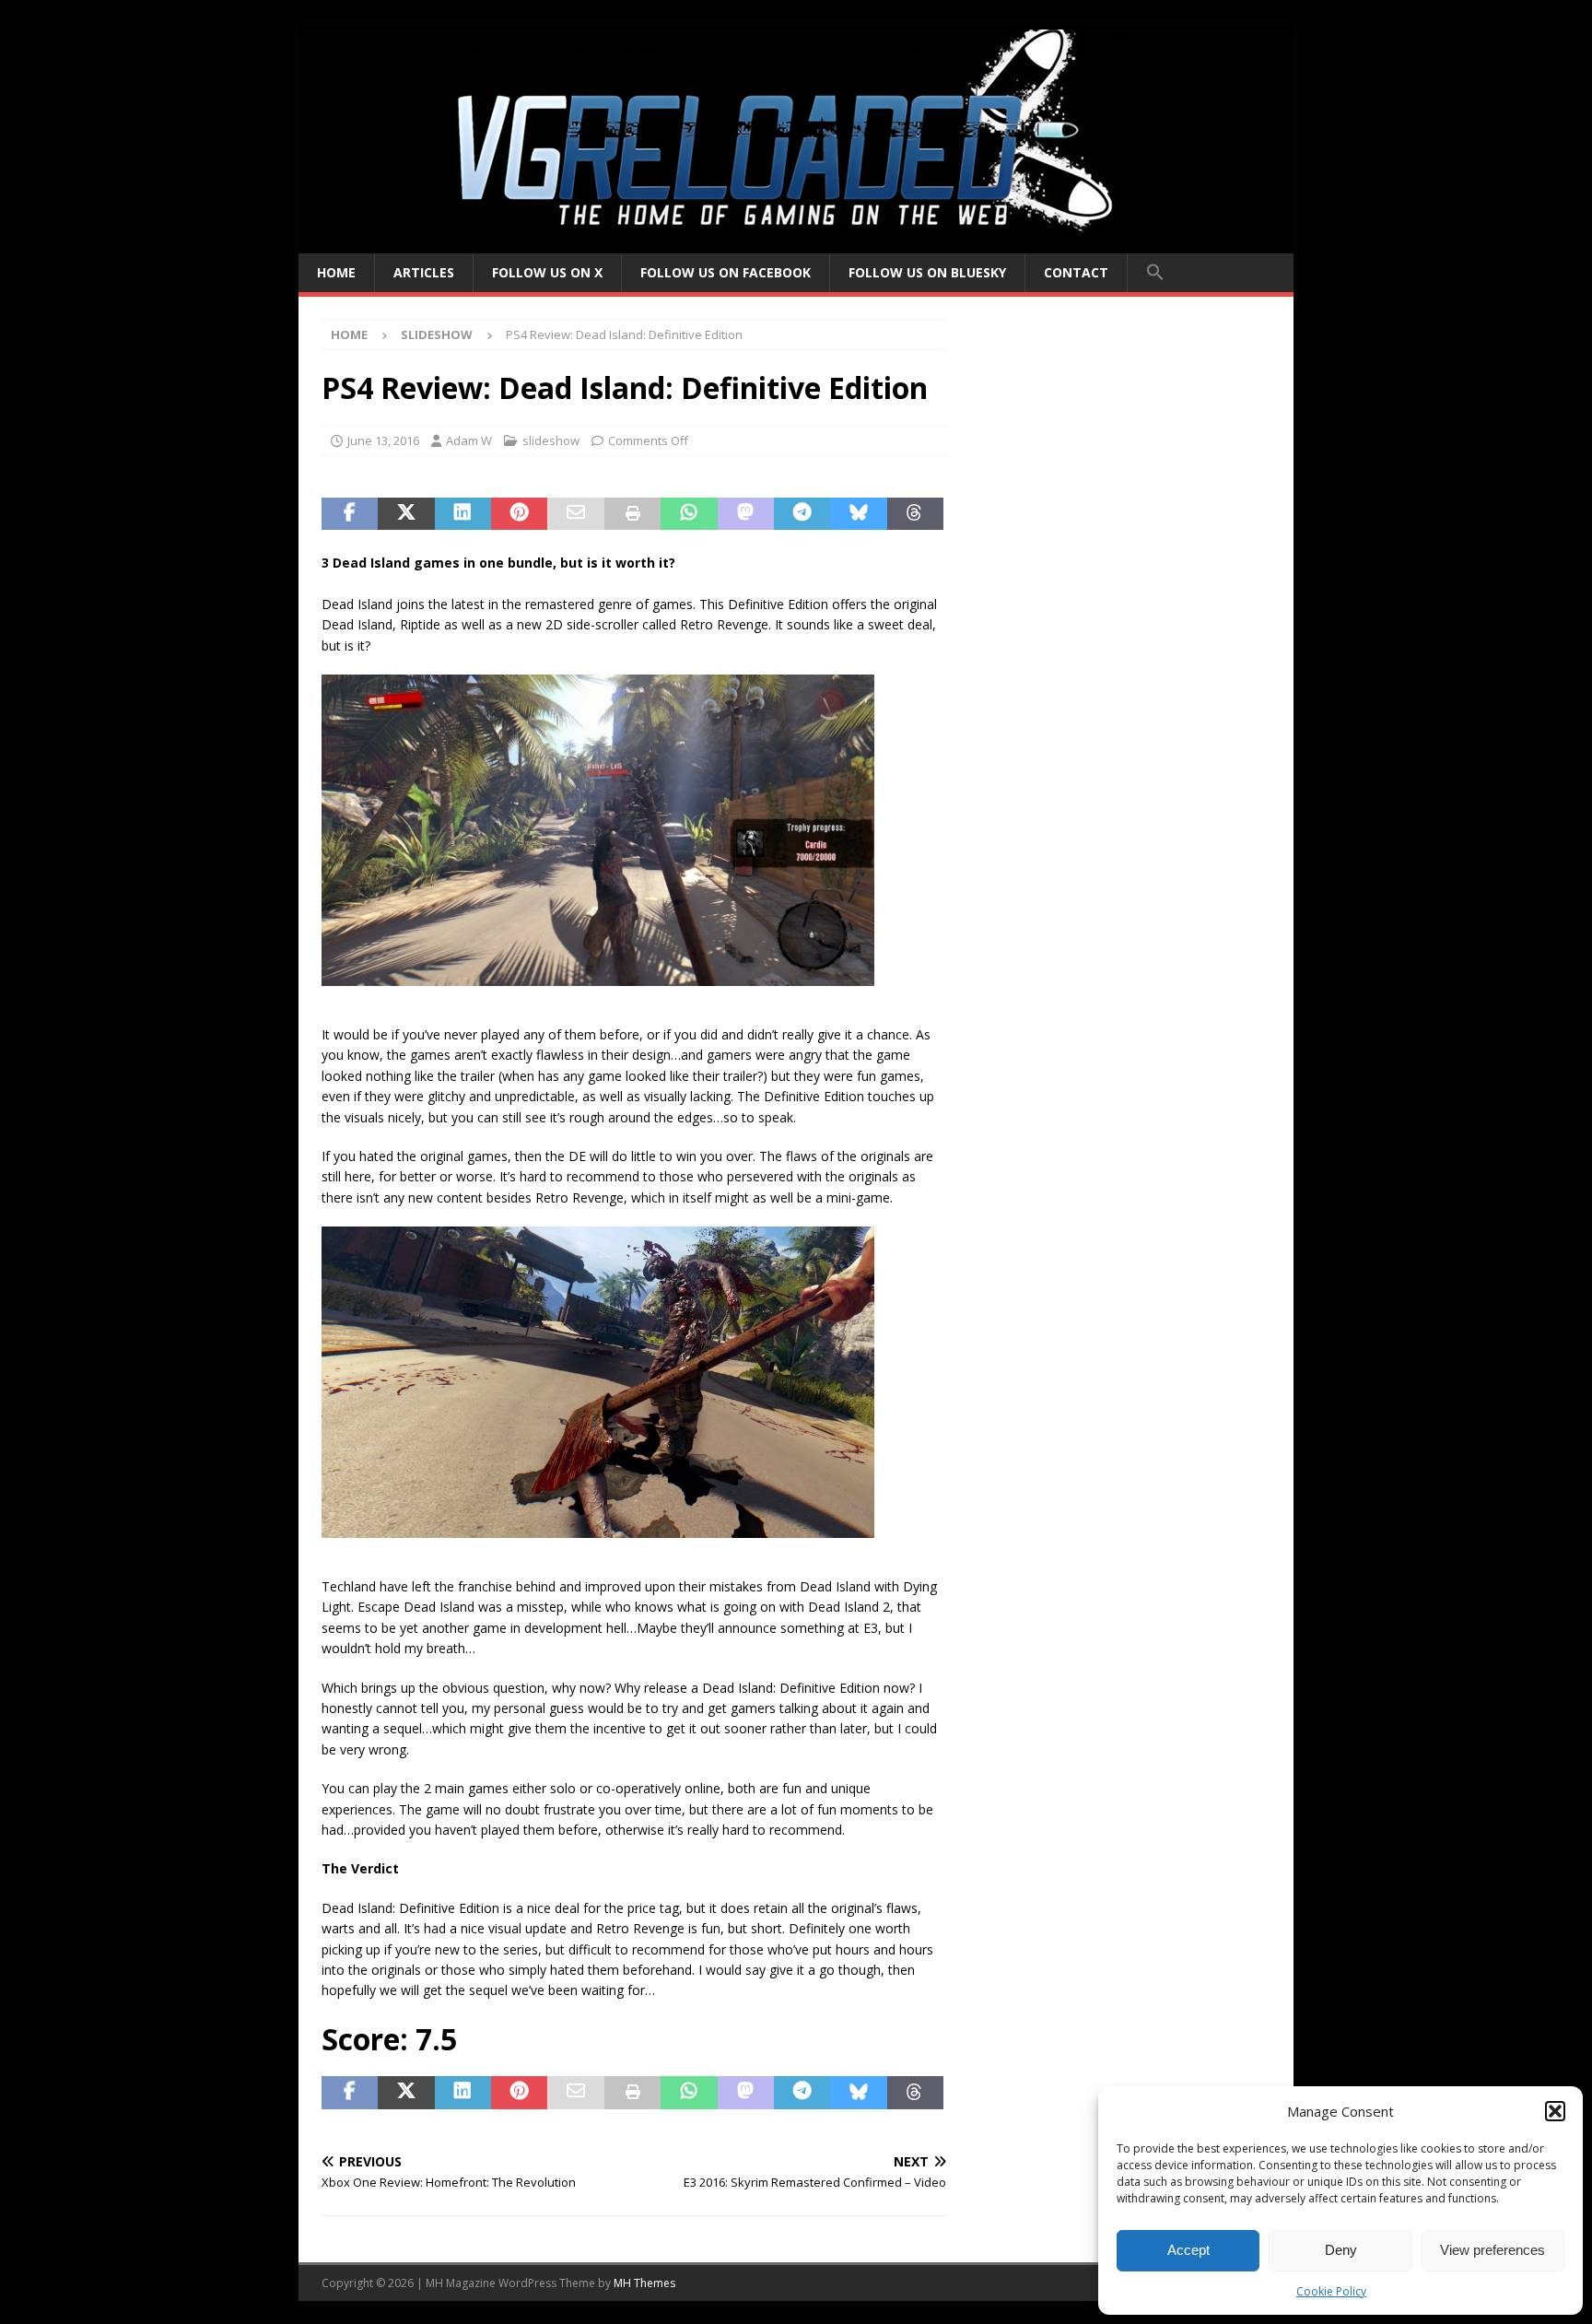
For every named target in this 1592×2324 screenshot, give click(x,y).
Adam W (469, 440)
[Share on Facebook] (350, 514)
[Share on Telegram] (802, 514)
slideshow (551, 440)
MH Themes (644, 2283)
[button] (1555, 2111)
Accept (1188, 2250)
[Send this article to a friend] (575, 514)
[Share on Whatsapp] (689, 514)
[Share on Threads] (915, 514)
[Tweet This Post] (406, 514)
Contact (1076, 272)
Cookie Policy (1331, 2291)
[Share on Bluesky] (858, 514)
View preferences (1492, 2250)
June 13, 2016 (383, 440)
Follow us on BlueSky (927, 272)
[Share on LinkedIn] (463, 514)
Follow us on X (547, 272)
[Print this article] (632, 514)
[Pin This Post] (519, 514)
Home (336, 272)
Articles (424, 272)
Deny (1341, 2250)
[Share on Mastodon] (746, 514)
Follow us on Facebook (726, 272)
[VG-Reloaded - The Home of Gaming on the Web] (796, 243)
